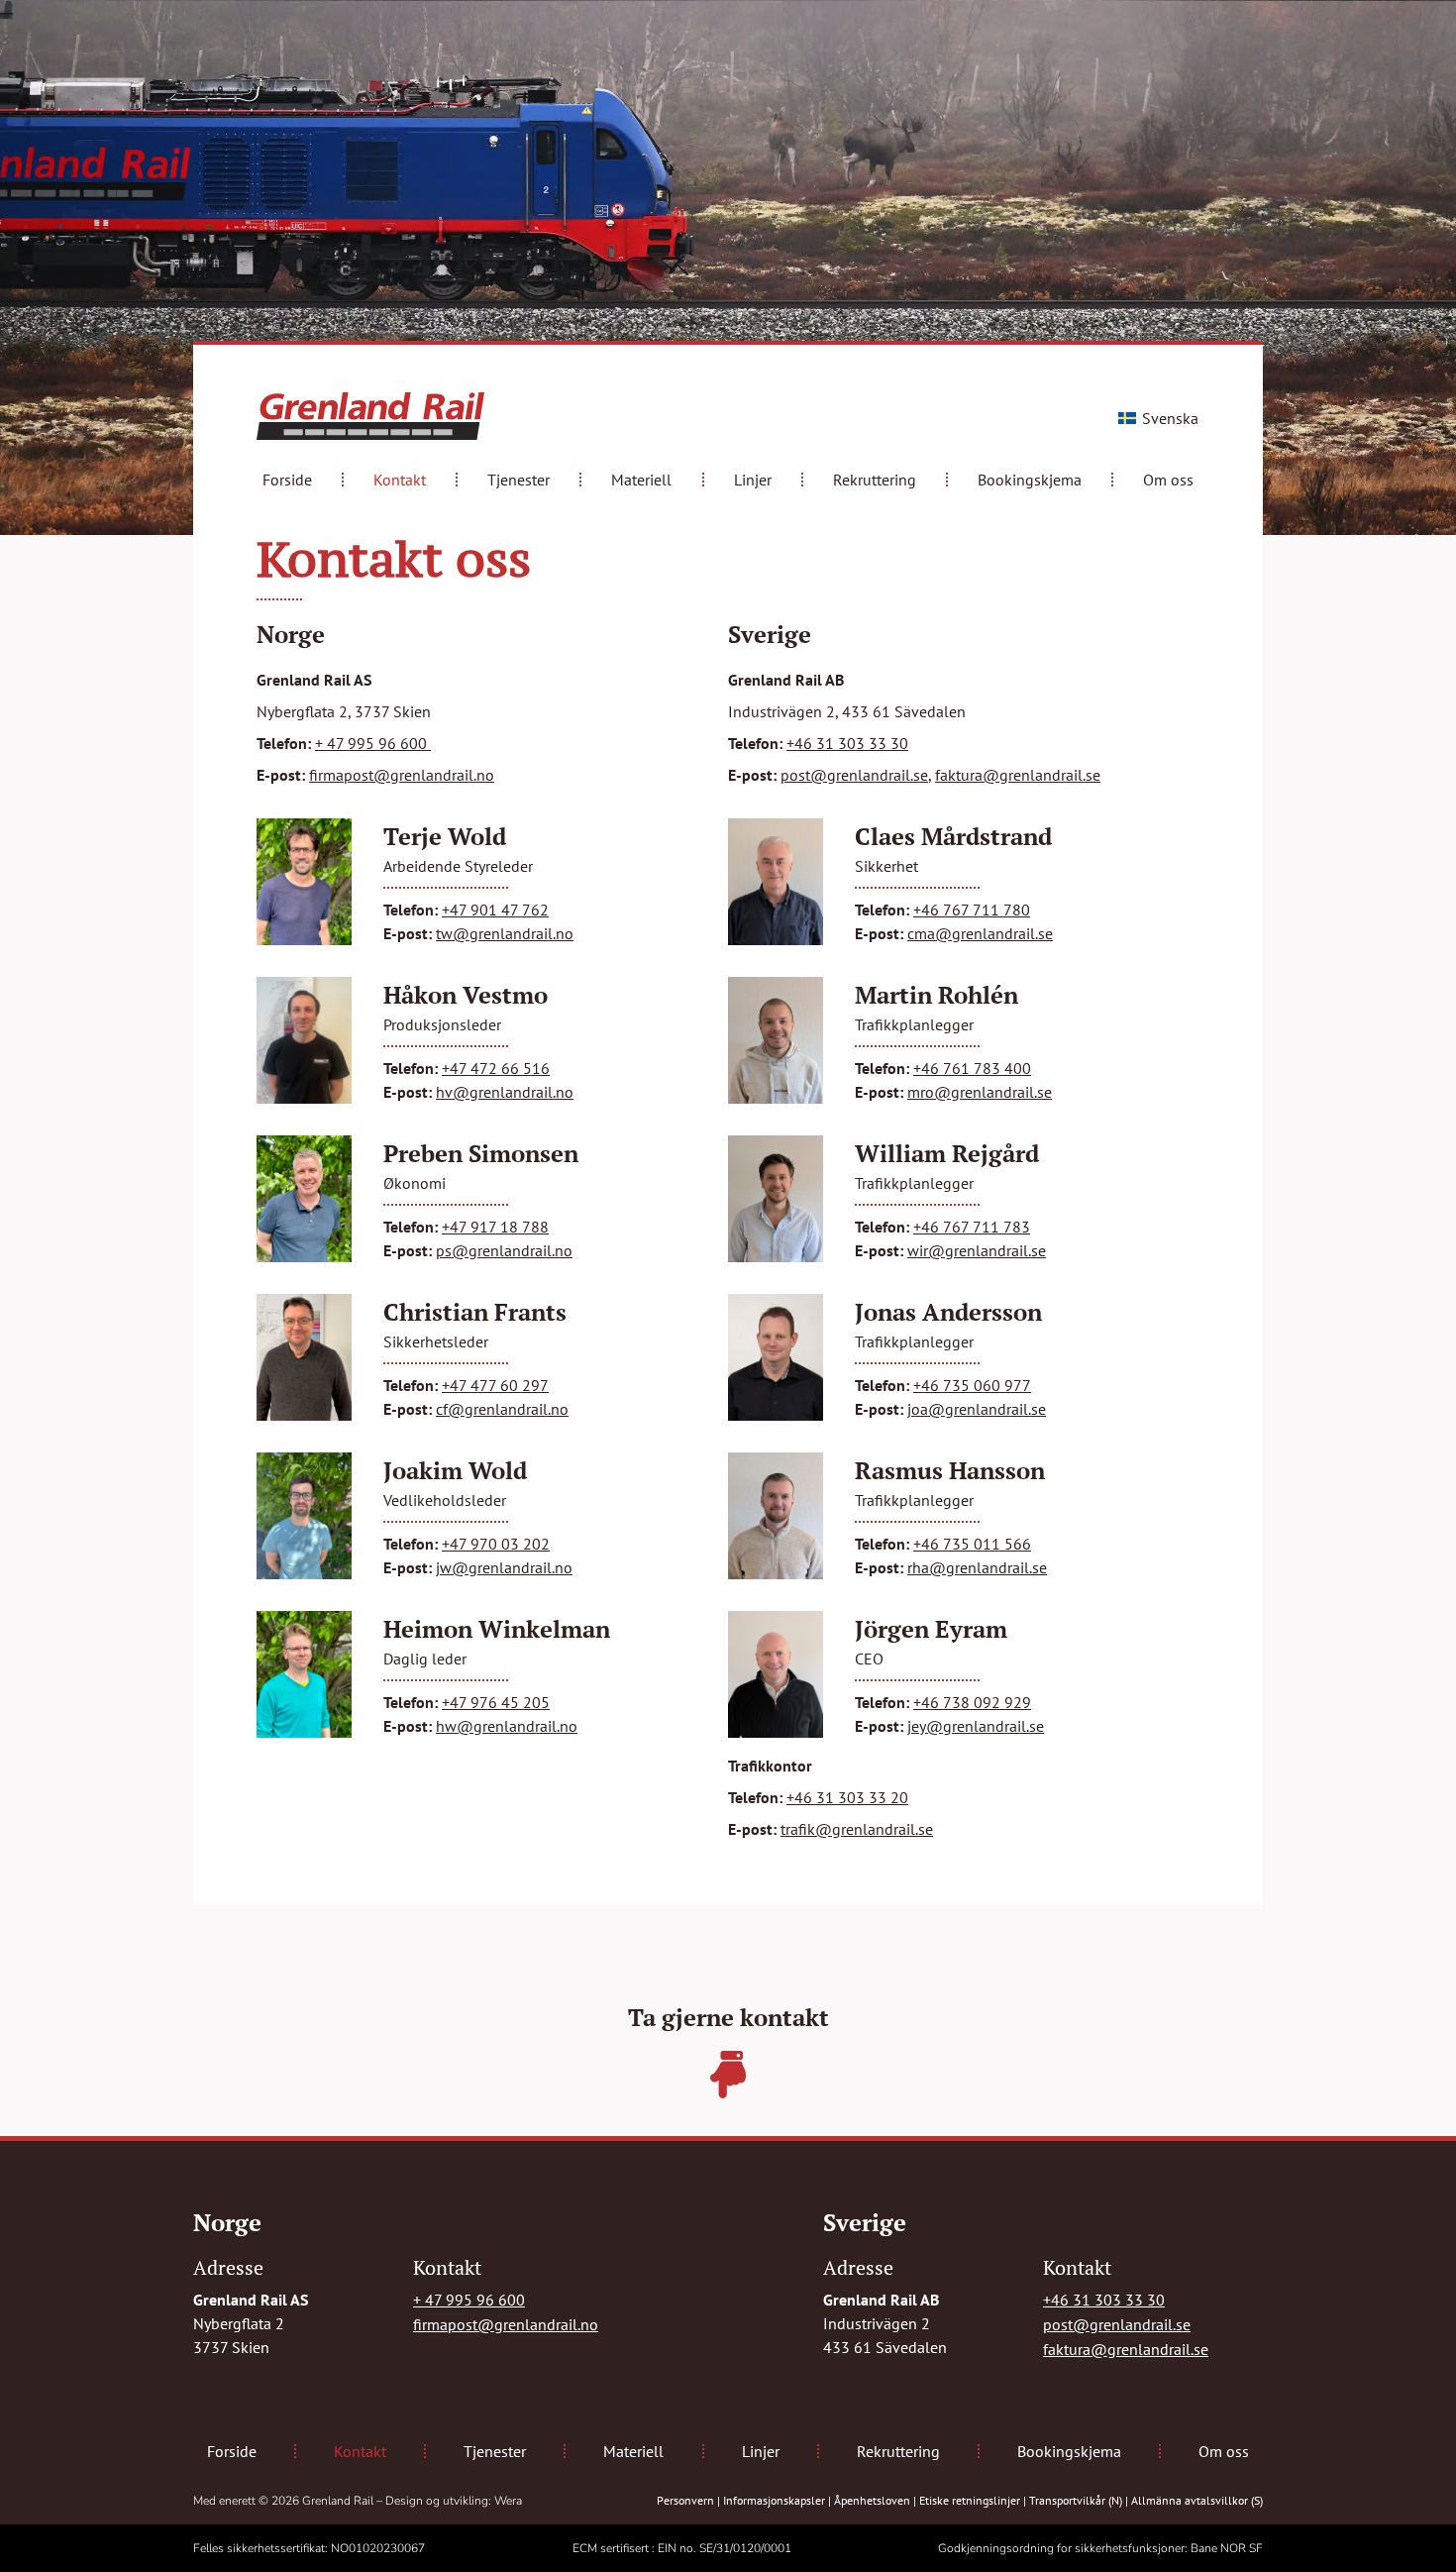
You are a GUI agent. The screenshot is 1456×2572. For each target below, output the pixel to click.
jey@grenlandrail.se (976, 1726)
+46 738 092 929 (972, 1702)
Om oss (1168, 480)
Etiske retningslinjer (970, 2500)
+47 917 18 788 (495, 1227)
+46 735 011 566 (972, 1544)
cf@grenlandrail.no (502, 1409)
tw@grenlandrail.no (505, 933)
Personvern (685, 2500)
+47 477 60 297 (495, 1385)
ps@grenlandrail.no (504, 1250)
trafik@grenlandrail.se (857, 1829)
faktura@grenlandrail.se (1018, 775)
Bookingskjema (1030, 480)
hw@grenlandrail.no (507, 1726)
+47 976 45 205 (496, 1702)
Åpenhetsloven (872, 2500)
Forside (287, 480)
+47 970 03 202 (496, 1544)
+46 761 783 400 (972, 1068)
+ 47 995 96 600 (373, 743)
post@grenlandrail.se (854, 775)
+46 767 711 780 (972, 910)
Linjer (753, 480)
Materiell (641, 480)
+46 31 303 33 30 (847, 743)
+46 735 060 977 (972, 1385)
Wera (508, 2501)
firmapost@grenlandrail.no (402, 775)
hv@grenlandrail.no (505, 1092)
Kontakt (400, 480)
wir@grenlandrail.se (977, 1250)
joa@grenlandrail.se (977, 1409)
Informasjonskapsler (774, 2500)
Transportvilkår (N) (1076, 2500)
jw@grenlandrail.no (504, 1567)
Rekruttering (875, 480)
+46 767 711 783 (972, 1227)
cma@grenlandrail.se (980, 933)
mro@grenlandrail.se (980, 1092)
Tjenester (519, 480)
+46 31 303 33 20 (847, 1797)
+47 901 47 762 (495, 910)
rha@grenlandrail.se (977, 1567)
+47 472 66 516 (496, 1068)
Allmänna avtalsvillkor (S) (1197, 2500)
